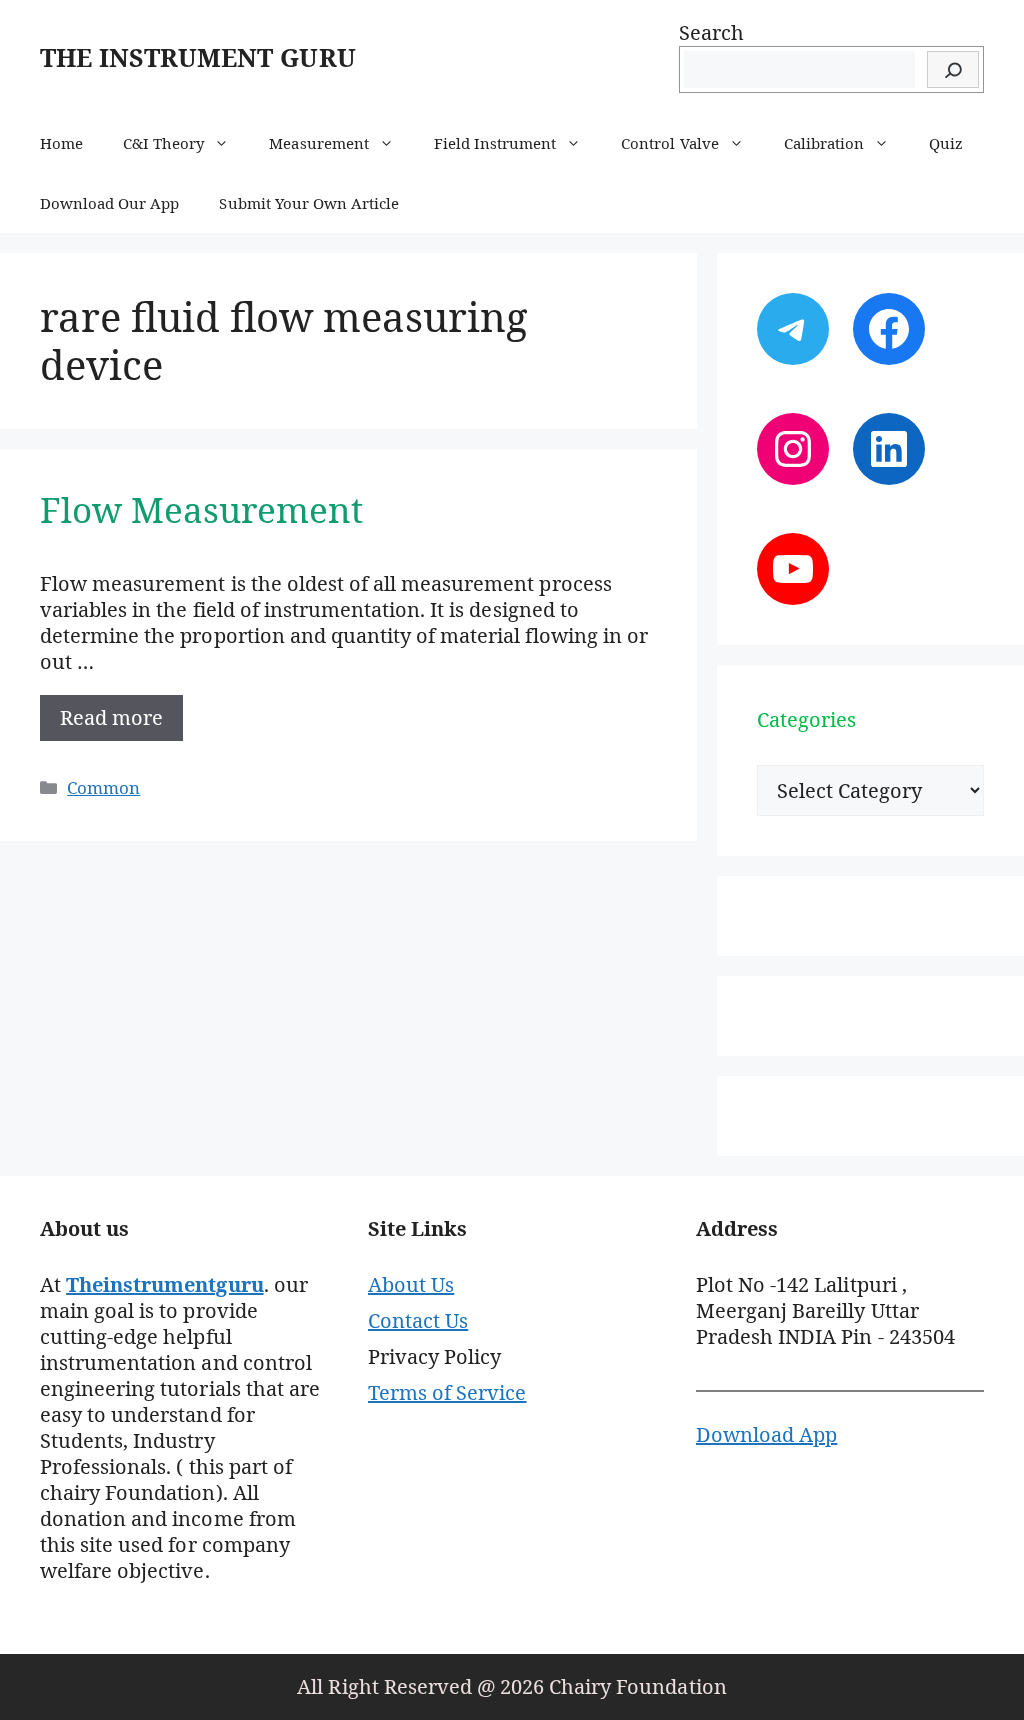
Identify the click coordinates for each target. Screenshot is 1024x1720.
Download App (766, 1434)
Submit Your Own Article (309, 203)
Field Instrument (495, 143)
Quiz (946, 143)
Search (711, 32)
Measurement (318, 143)
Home (61, 143)
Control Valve (669, 143)
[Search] (953, 69)
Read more (111, 717)
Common (103, 787)
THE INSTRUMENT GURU (198, 57)
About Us (411, 1284)
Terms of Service (447, 1392)
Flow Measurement (201, 509)
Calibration (824, 143)
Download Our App (109, 203)
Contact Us (418, 1320)
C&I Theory (163, 143)
